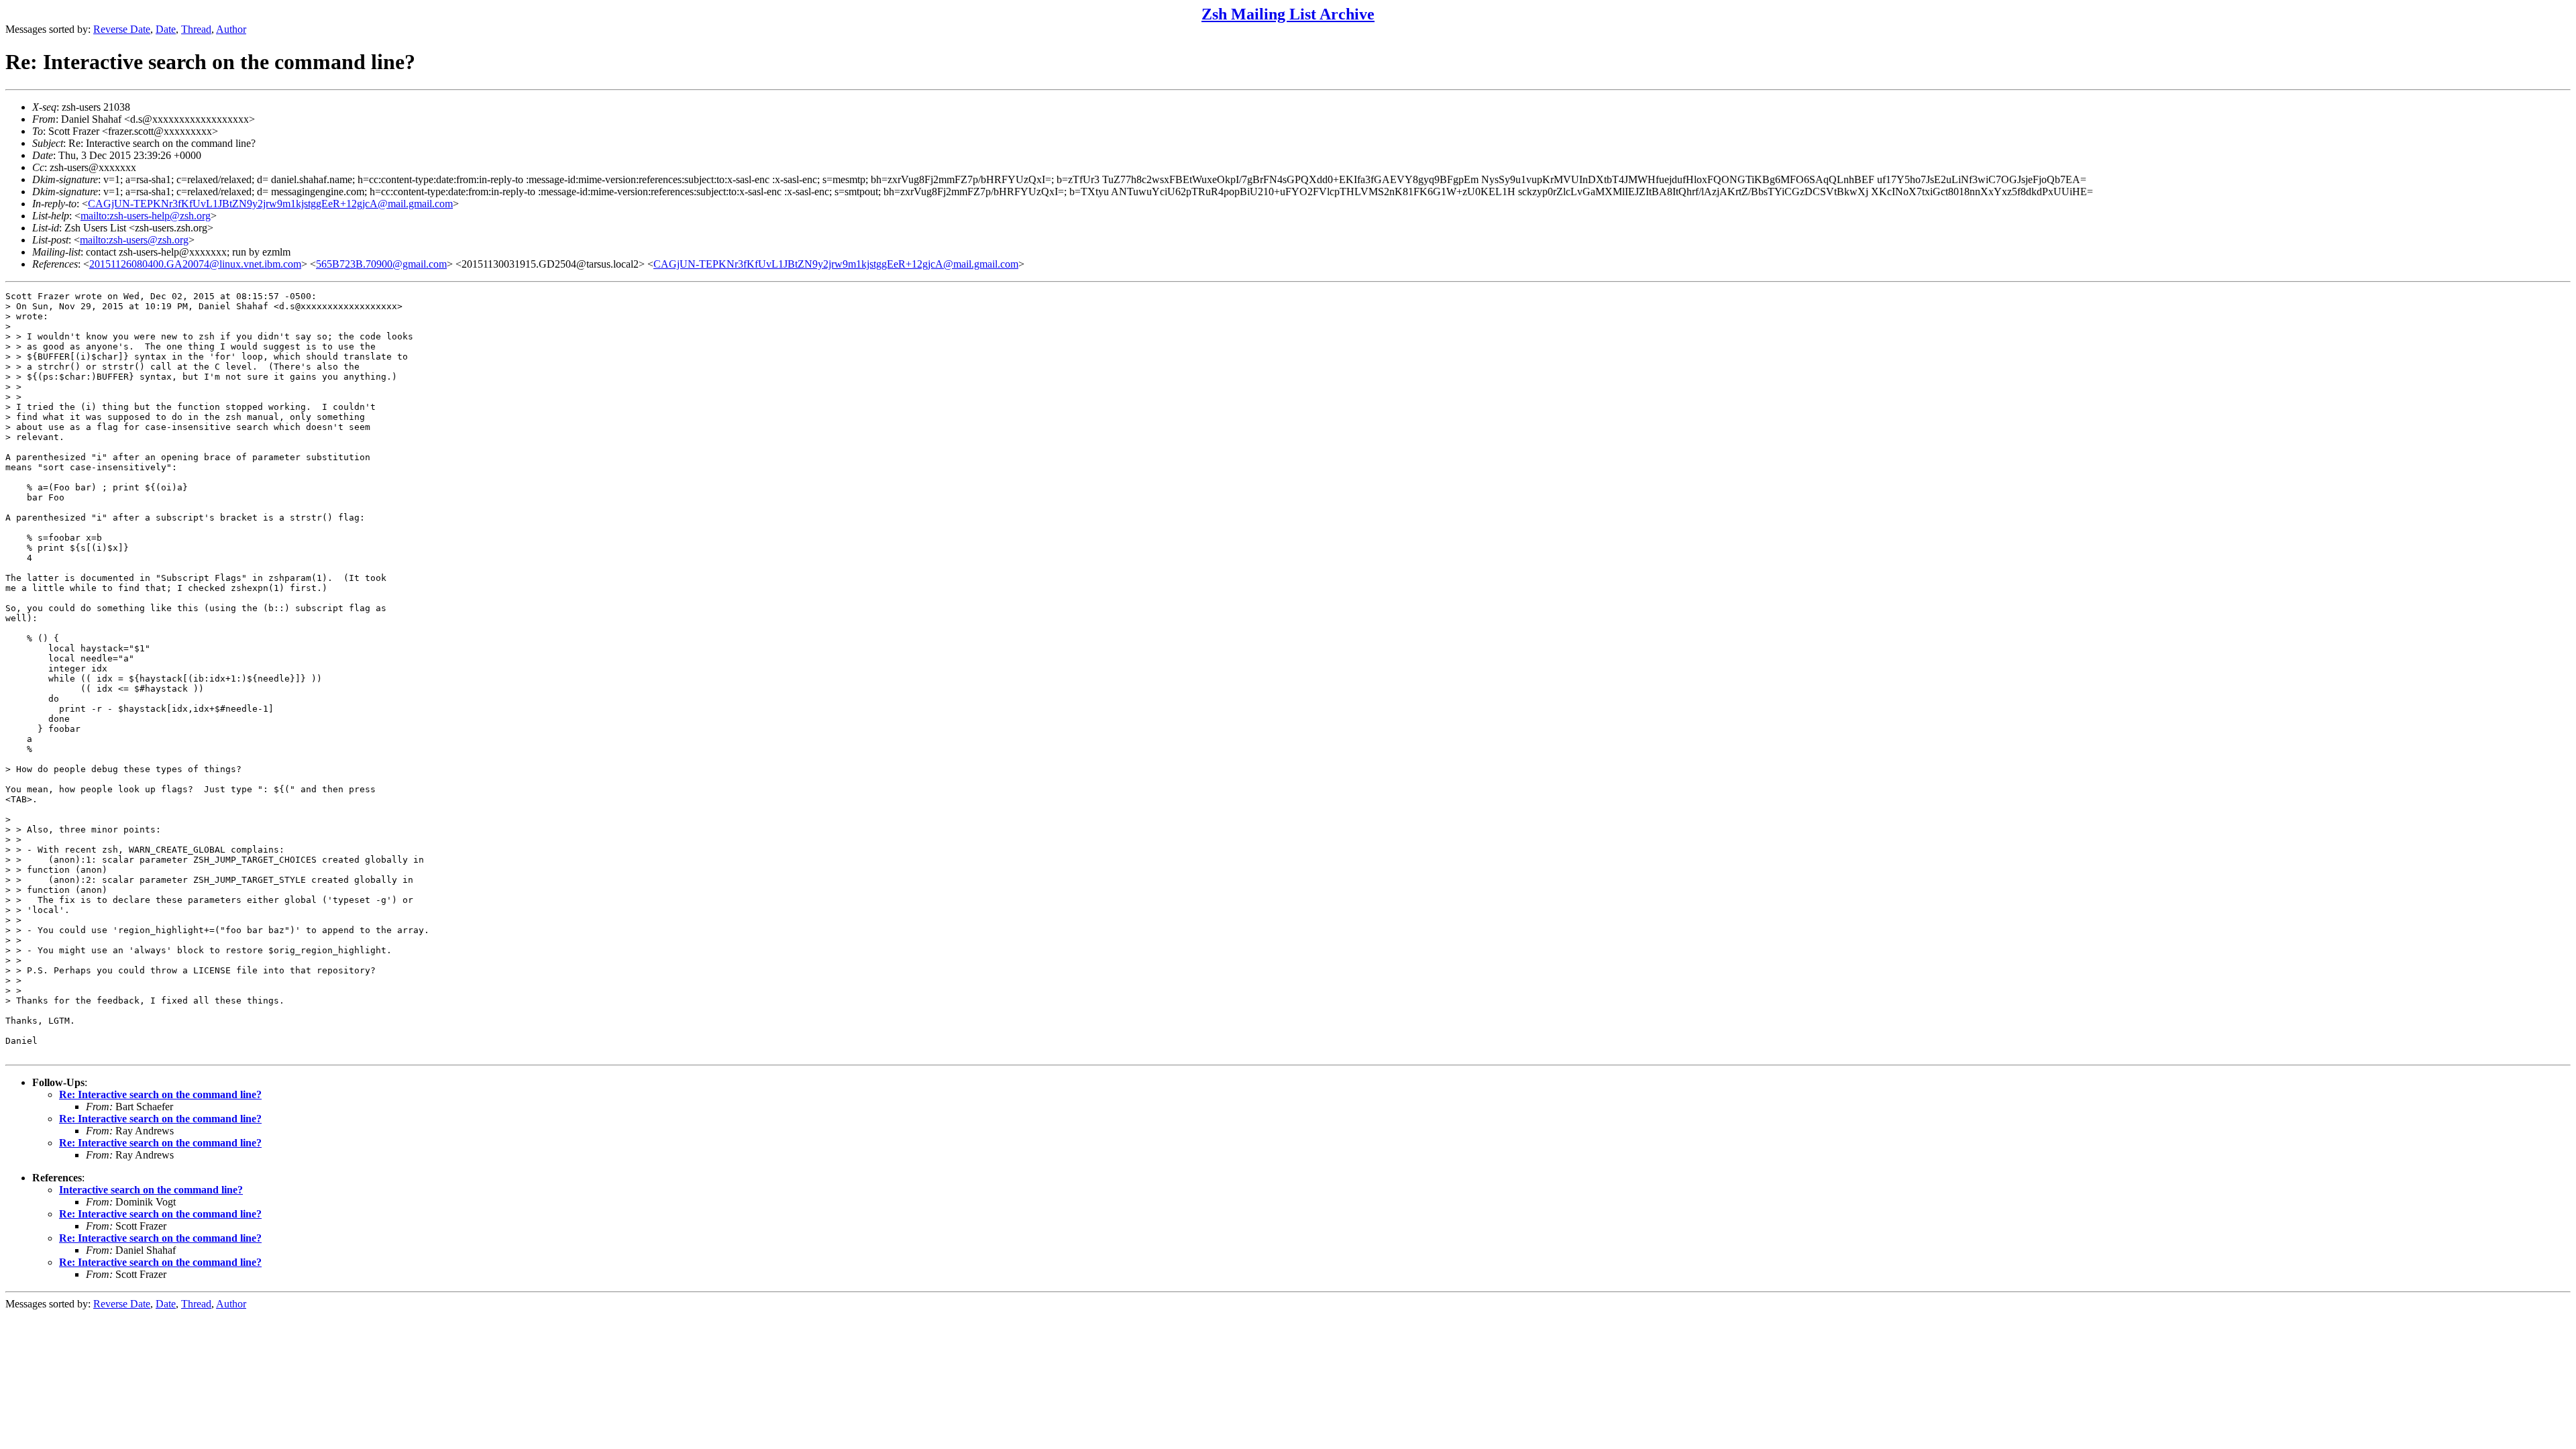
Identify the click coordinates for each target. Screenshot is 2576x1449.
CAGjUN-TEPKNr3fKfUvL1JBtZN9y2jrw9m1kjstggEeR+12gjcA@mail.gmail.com (270, 204)
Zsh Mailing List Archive (1288, 14)
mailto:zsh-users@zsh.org (134, 240)
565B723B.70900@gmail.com (381, 264)
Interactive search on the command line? (151, 1190)
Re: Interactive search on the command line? (160, 1094)
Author (231, 29)
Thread (196, 29)
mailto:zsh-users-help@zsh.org (146, 216)
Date (166, 29)
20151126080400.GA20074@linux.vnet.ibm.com (195, 264)
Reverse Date (122, 29)
